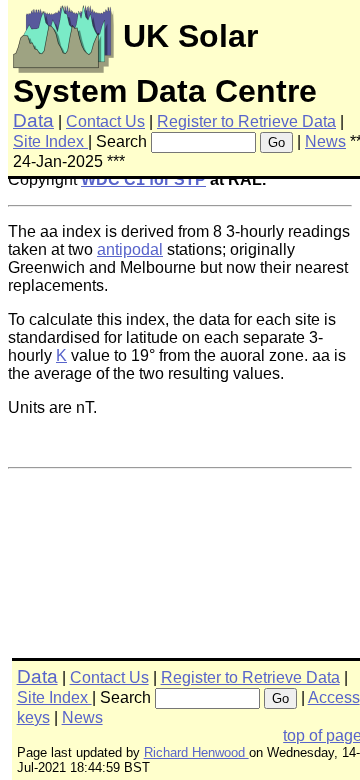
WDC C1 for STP (143, 179)
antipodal (130, 249)
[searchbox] (203, 142)
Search (121, 141)
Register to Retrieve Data (246, 121)
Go (276, 142)
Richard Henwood (196, 752)
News (325, 141)
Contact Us (105, 121)
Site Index (50, 141)
